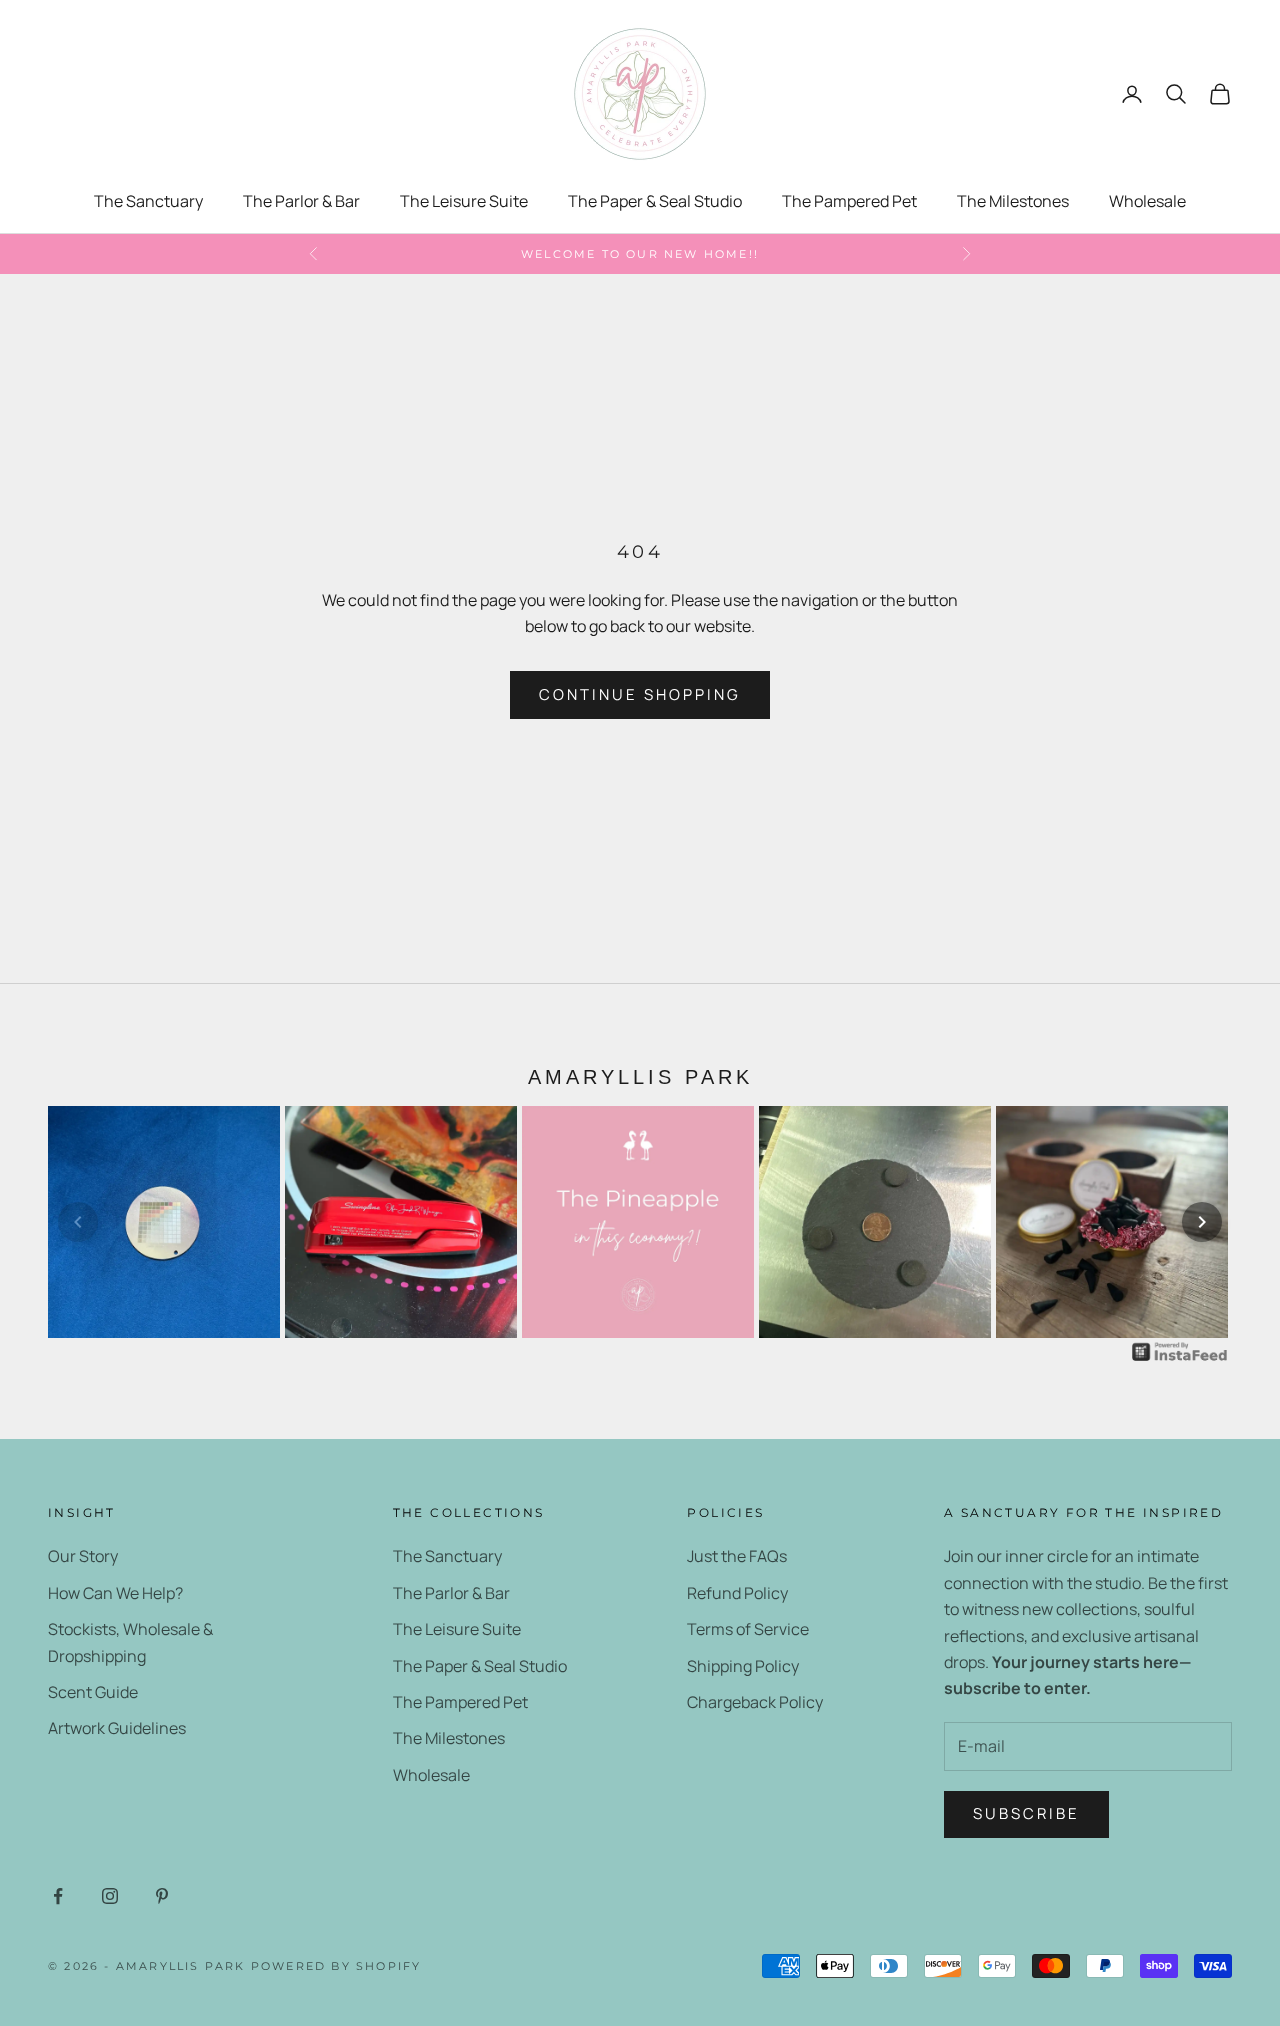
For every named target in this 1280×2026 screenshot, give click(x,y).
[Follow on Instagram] (110, 1896)
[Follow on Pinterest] (162, 1896)
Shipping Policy (743, 1666)
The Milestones (1013, 201)
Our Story (83, 1556)
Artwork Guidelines (117, 1728)
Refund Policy (737, 1593)
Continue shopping (640, 694)
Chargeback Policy (755, 1702)
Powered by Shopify (336, 1966)
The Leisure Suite (464, 201)
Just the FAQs (737, 1556)
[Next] (1202, 1222)
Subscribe (1026, 1813)
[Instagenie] (1180, 1351)
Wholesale (1147, 201)
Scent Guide (93, 1692)
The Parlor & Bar (301, 201)
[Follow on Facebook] (58, 1896)
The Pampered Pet (849, 201)
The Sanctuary (148, 201)
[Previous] (78, 1222)
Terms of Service (748, 1629)
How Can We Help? (115, 1593)
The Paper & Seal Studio (655, 201)
